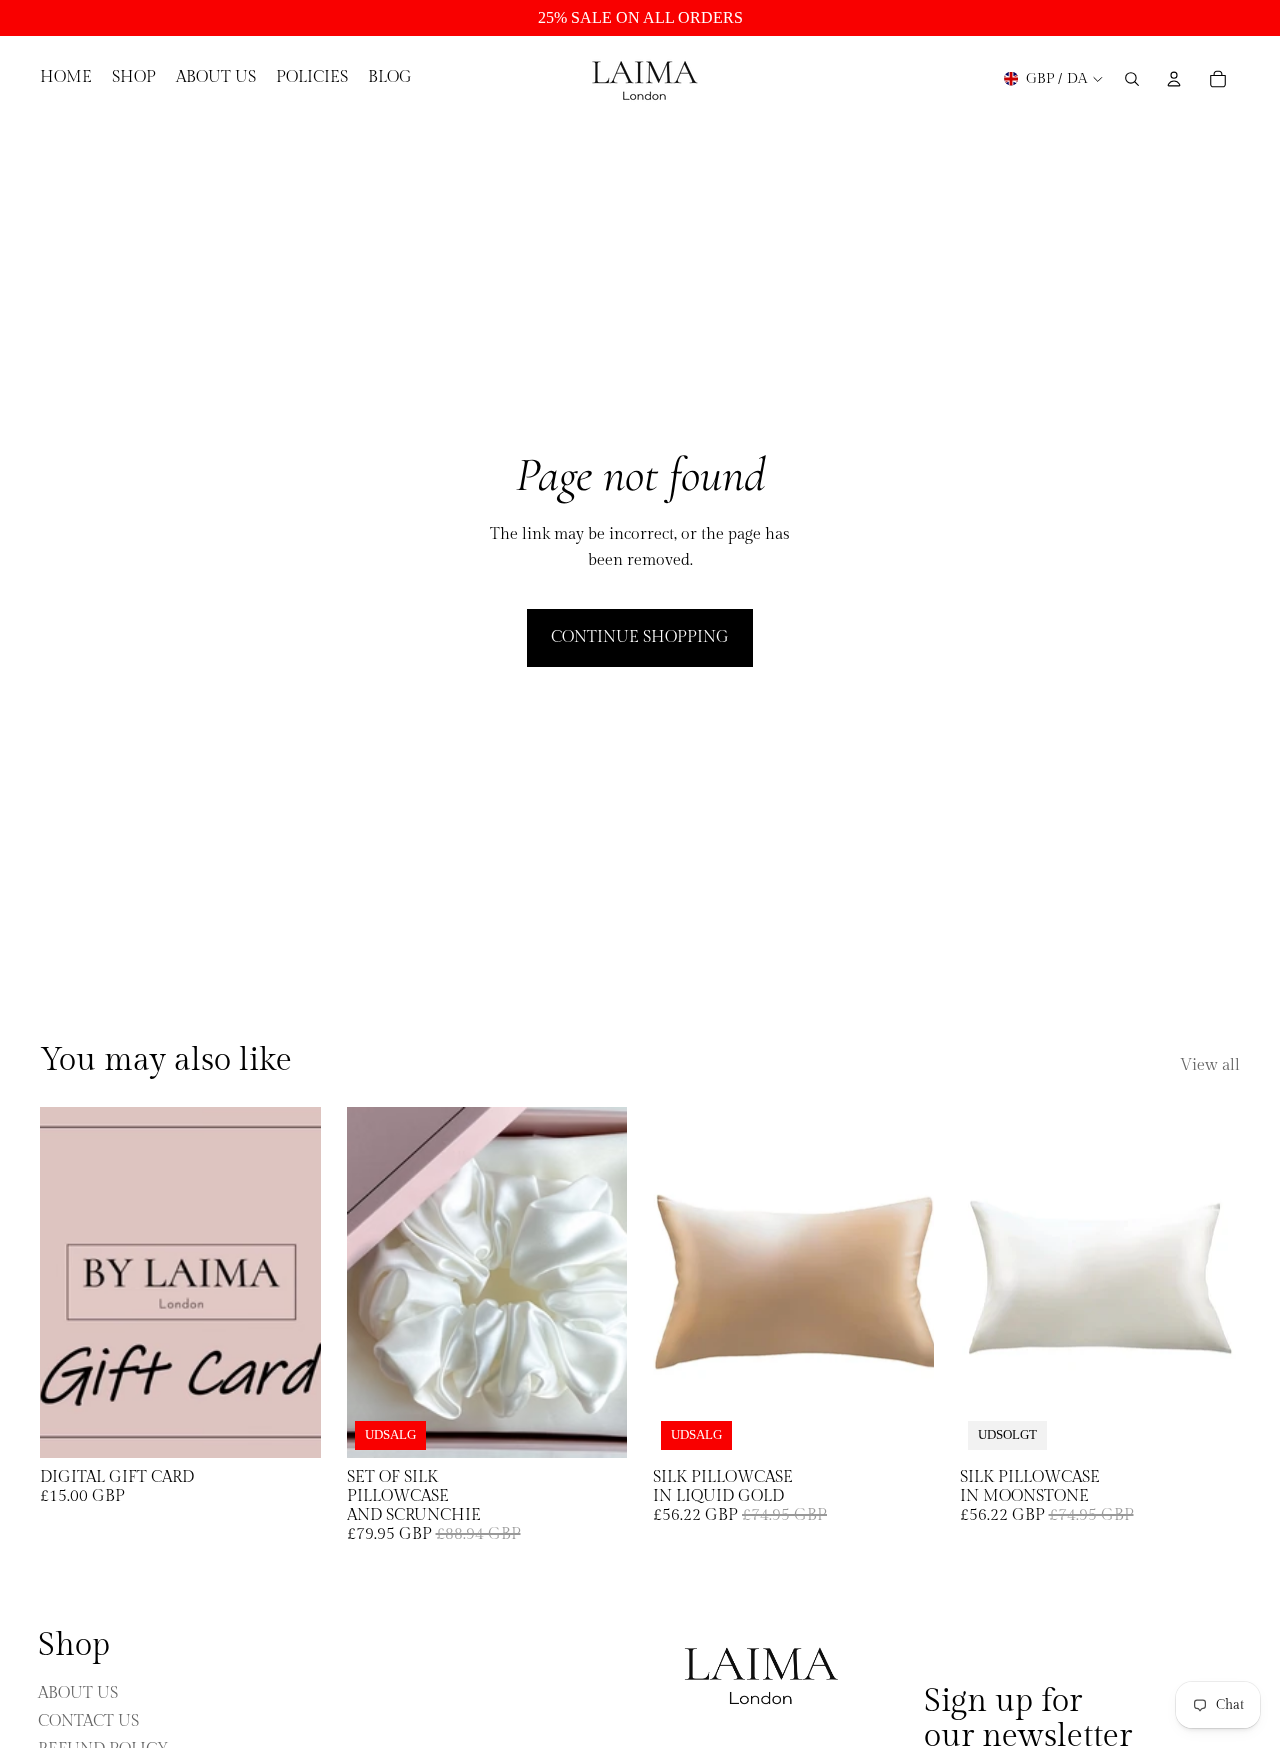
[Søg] (1132, 79)
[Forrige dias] (683, 1282)
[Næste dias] (904, 1282)
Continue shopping (640, 637)
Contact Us (88, 1720)
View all (1210, 1065)
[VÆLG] (290, 1427)
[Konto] (1174, 79)
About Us (78, 1692)
